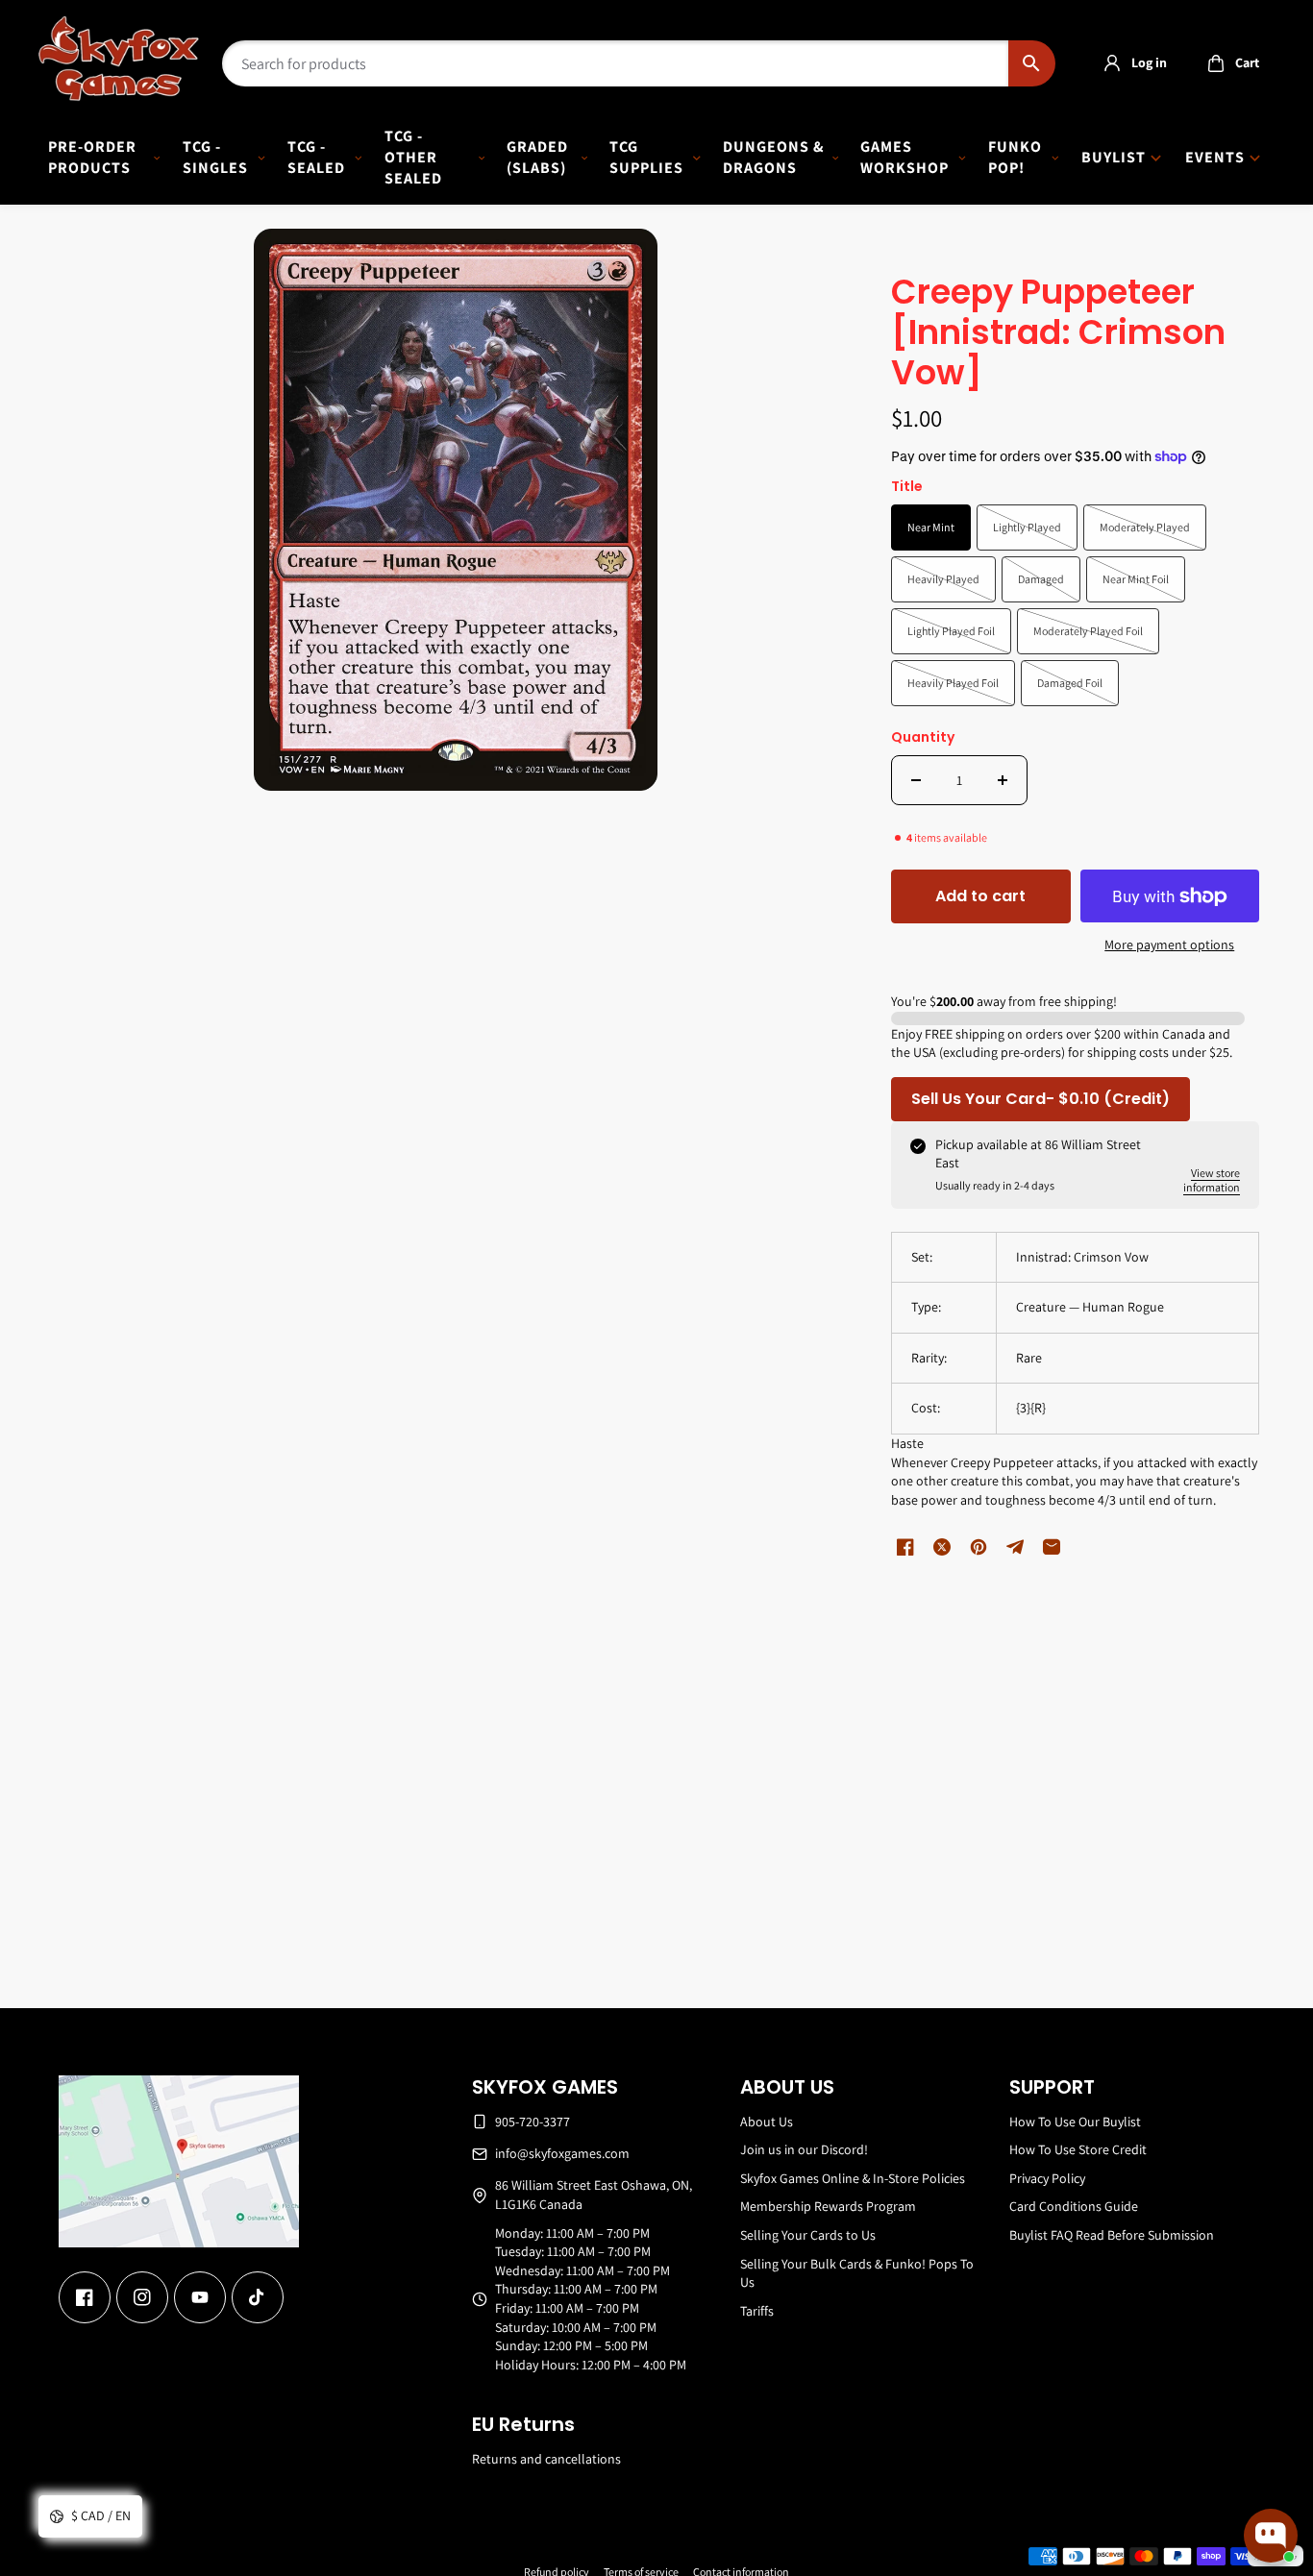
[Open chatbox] (1271, 2536)
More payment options (1169, 945)
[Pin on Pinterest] (979, 1547)
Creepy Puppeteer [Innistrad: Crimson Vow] (1058, 334)
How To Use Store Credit (1078, 2149)
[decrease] (916, 780)
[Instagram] (142, 2297)
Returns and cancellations (546, 2459)
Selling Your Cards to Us (808, 2235)
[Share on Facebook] (905, 1547)
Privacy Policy (1047, 2178)
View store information (1212, 1180)
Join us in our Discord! (804, 2149)
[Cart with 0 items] (1216, 63)
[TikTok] (258, 2297)
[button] (1228, 63)
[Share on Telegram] (1015, 1547)
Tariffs (757, 2311)
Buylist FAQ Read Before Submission (1112, 2235)
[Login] (1112, 63)
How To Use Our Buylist (1075, 2122)
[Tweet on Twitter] (942, 1547)
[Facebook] (85, 2297)
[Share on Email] (1052, 1547)
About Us (767, 2122)
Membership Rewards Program (828, 2206)
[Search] (1032, 63)
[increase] (1003, 780)
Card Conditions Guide (1074, 2206)
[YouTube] (200, 2297)
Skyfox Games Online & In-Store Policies (853, 2178)
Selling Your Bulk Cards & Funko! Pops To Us (857, 2273)
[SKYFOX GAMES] (119, 59)
